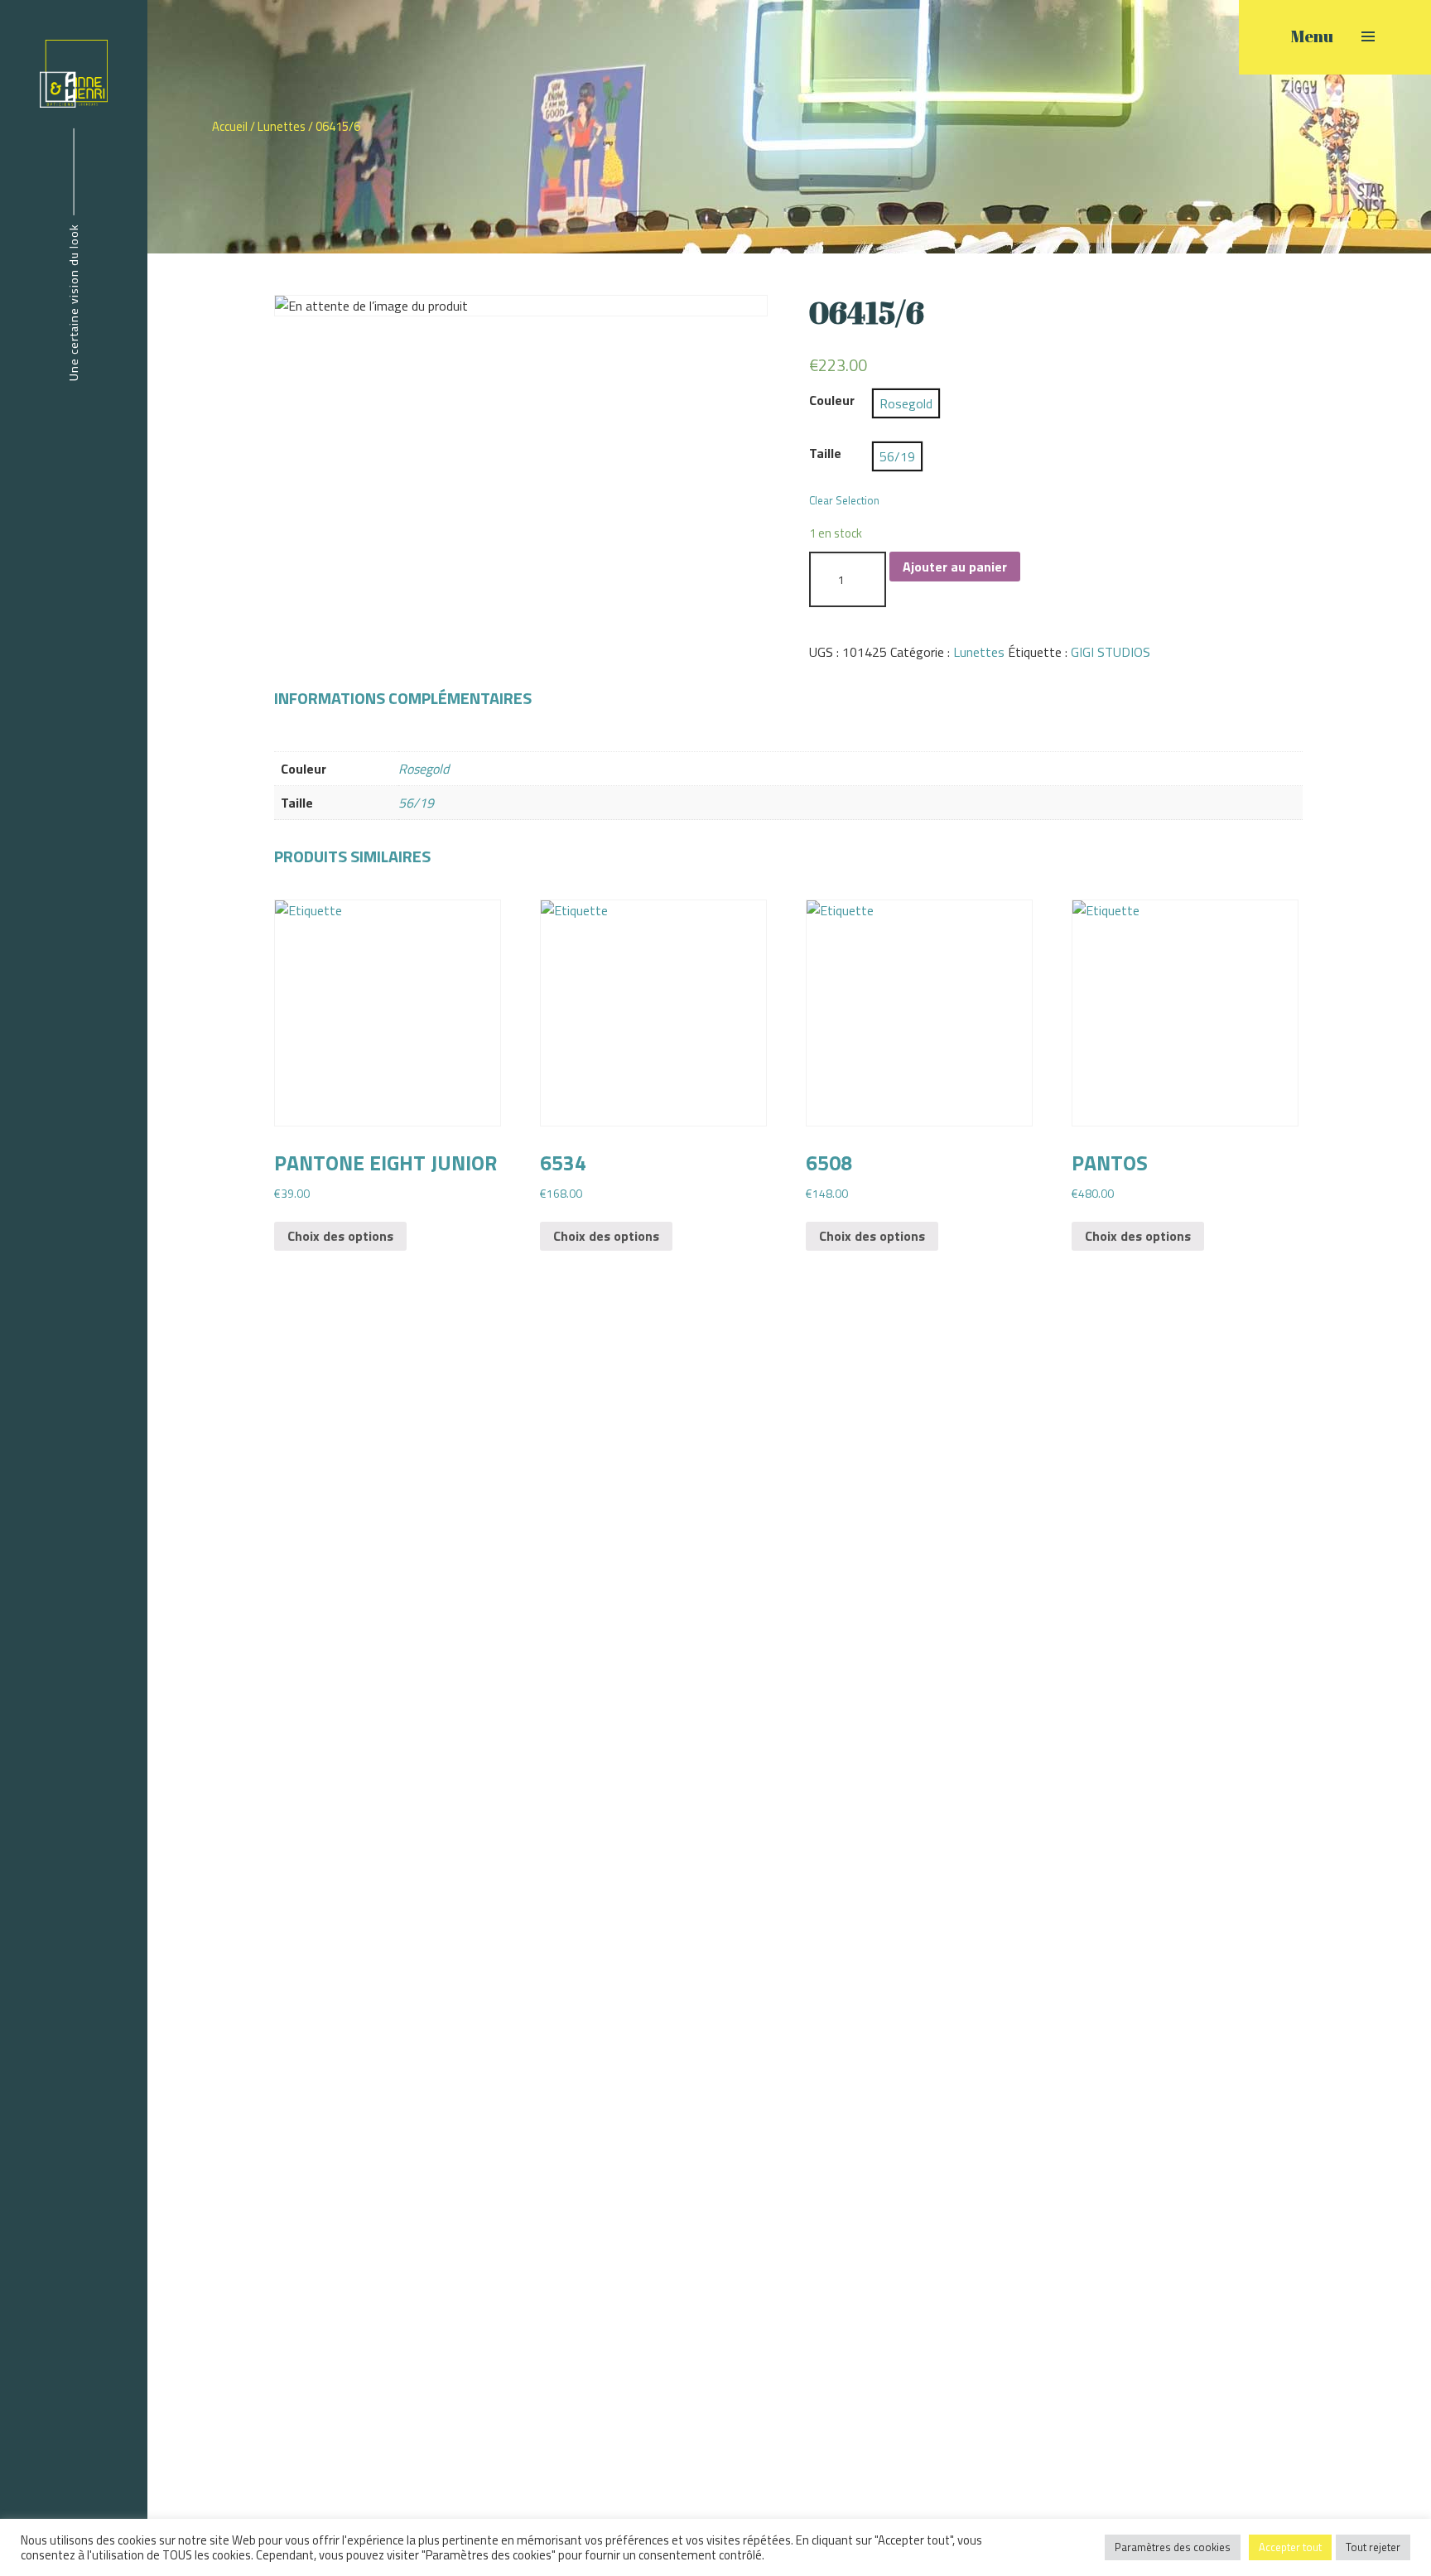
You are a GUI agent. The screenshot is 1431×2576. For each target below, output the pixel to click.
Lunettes (282, 126)
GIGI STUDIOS (1111, 652)
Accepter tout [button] (1290, 2547)
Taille (825, 453)
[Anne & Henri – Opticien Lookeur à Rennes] (74, 72)
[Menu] (1368, 36)
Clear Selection (844, 501)
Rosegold (424, 769)
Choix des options (340, 1236)
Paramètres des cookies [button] (1173, 2547)
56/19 (416, 803)
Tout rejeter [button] (1373, 2547)
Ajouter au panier (955, 567)
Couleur (832, 400)
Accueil (230, 126)
